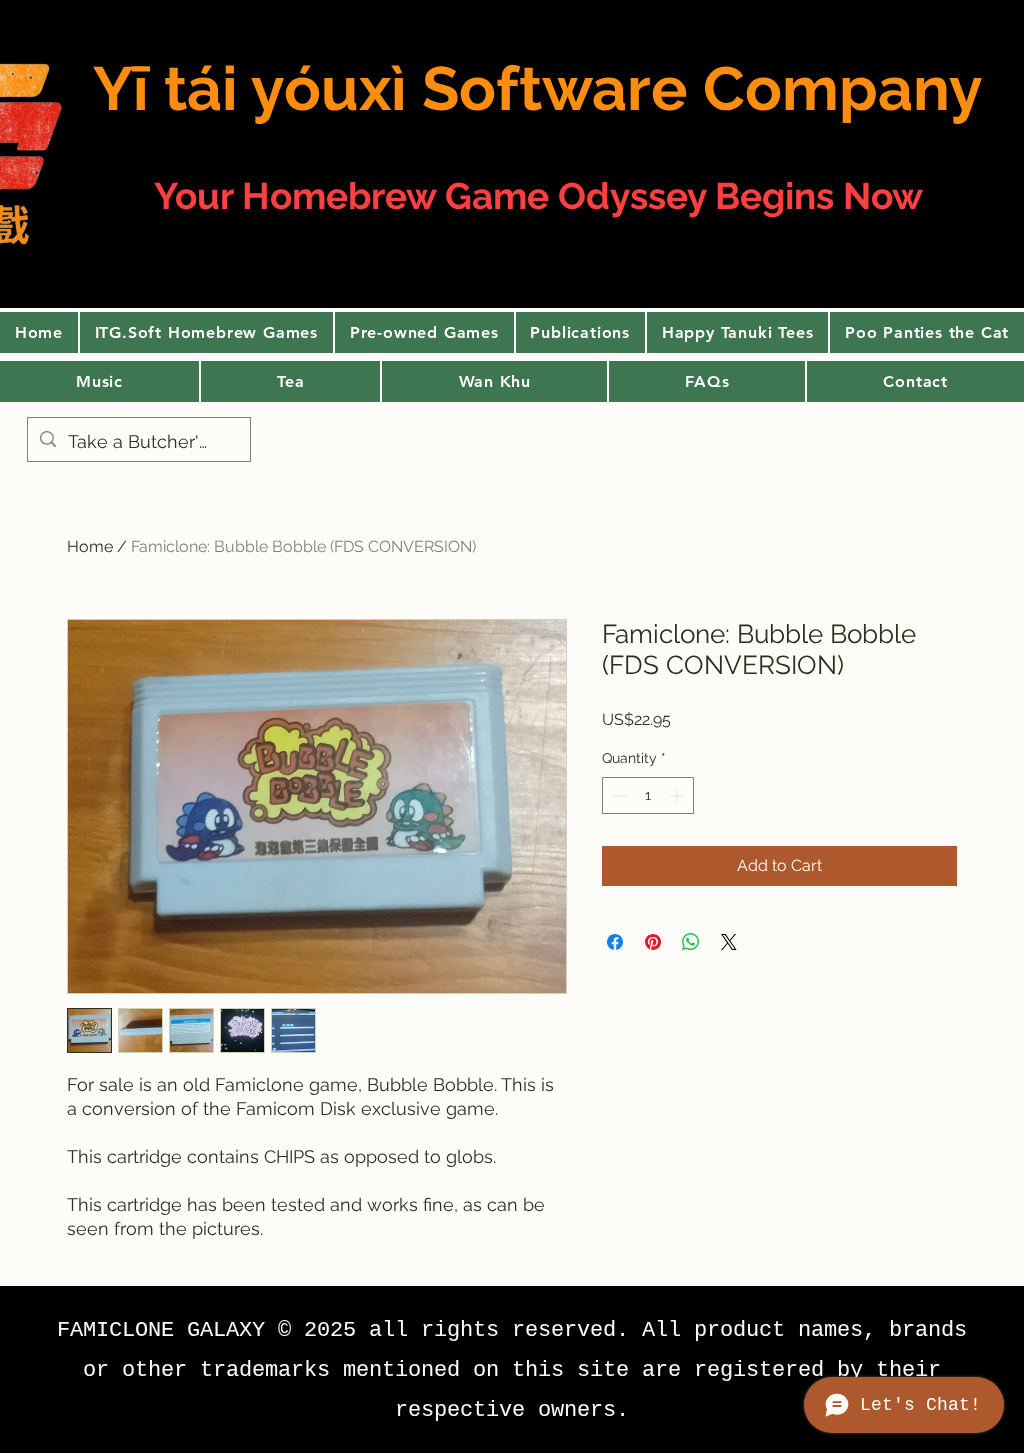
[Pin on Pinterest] (653, 942)
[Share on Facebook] (615, 942)
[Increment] (678, 795)
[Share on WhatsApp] (691, 942)
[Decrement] (617, 795)
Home (90, 546)
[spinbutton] (648, 795)
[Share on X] (729, 942)
